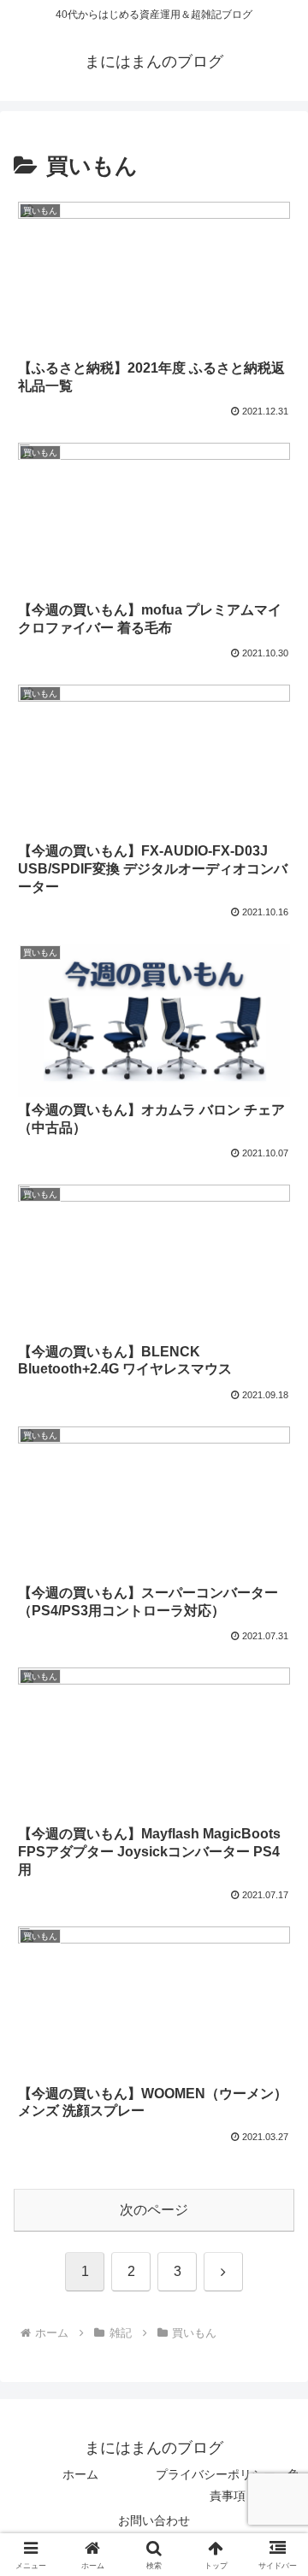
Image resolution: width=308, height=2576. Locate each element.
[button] (275, 2216)
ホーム (80, 2474)
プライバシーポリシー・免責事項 (228, 2485)
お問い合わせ (154, 2520)
